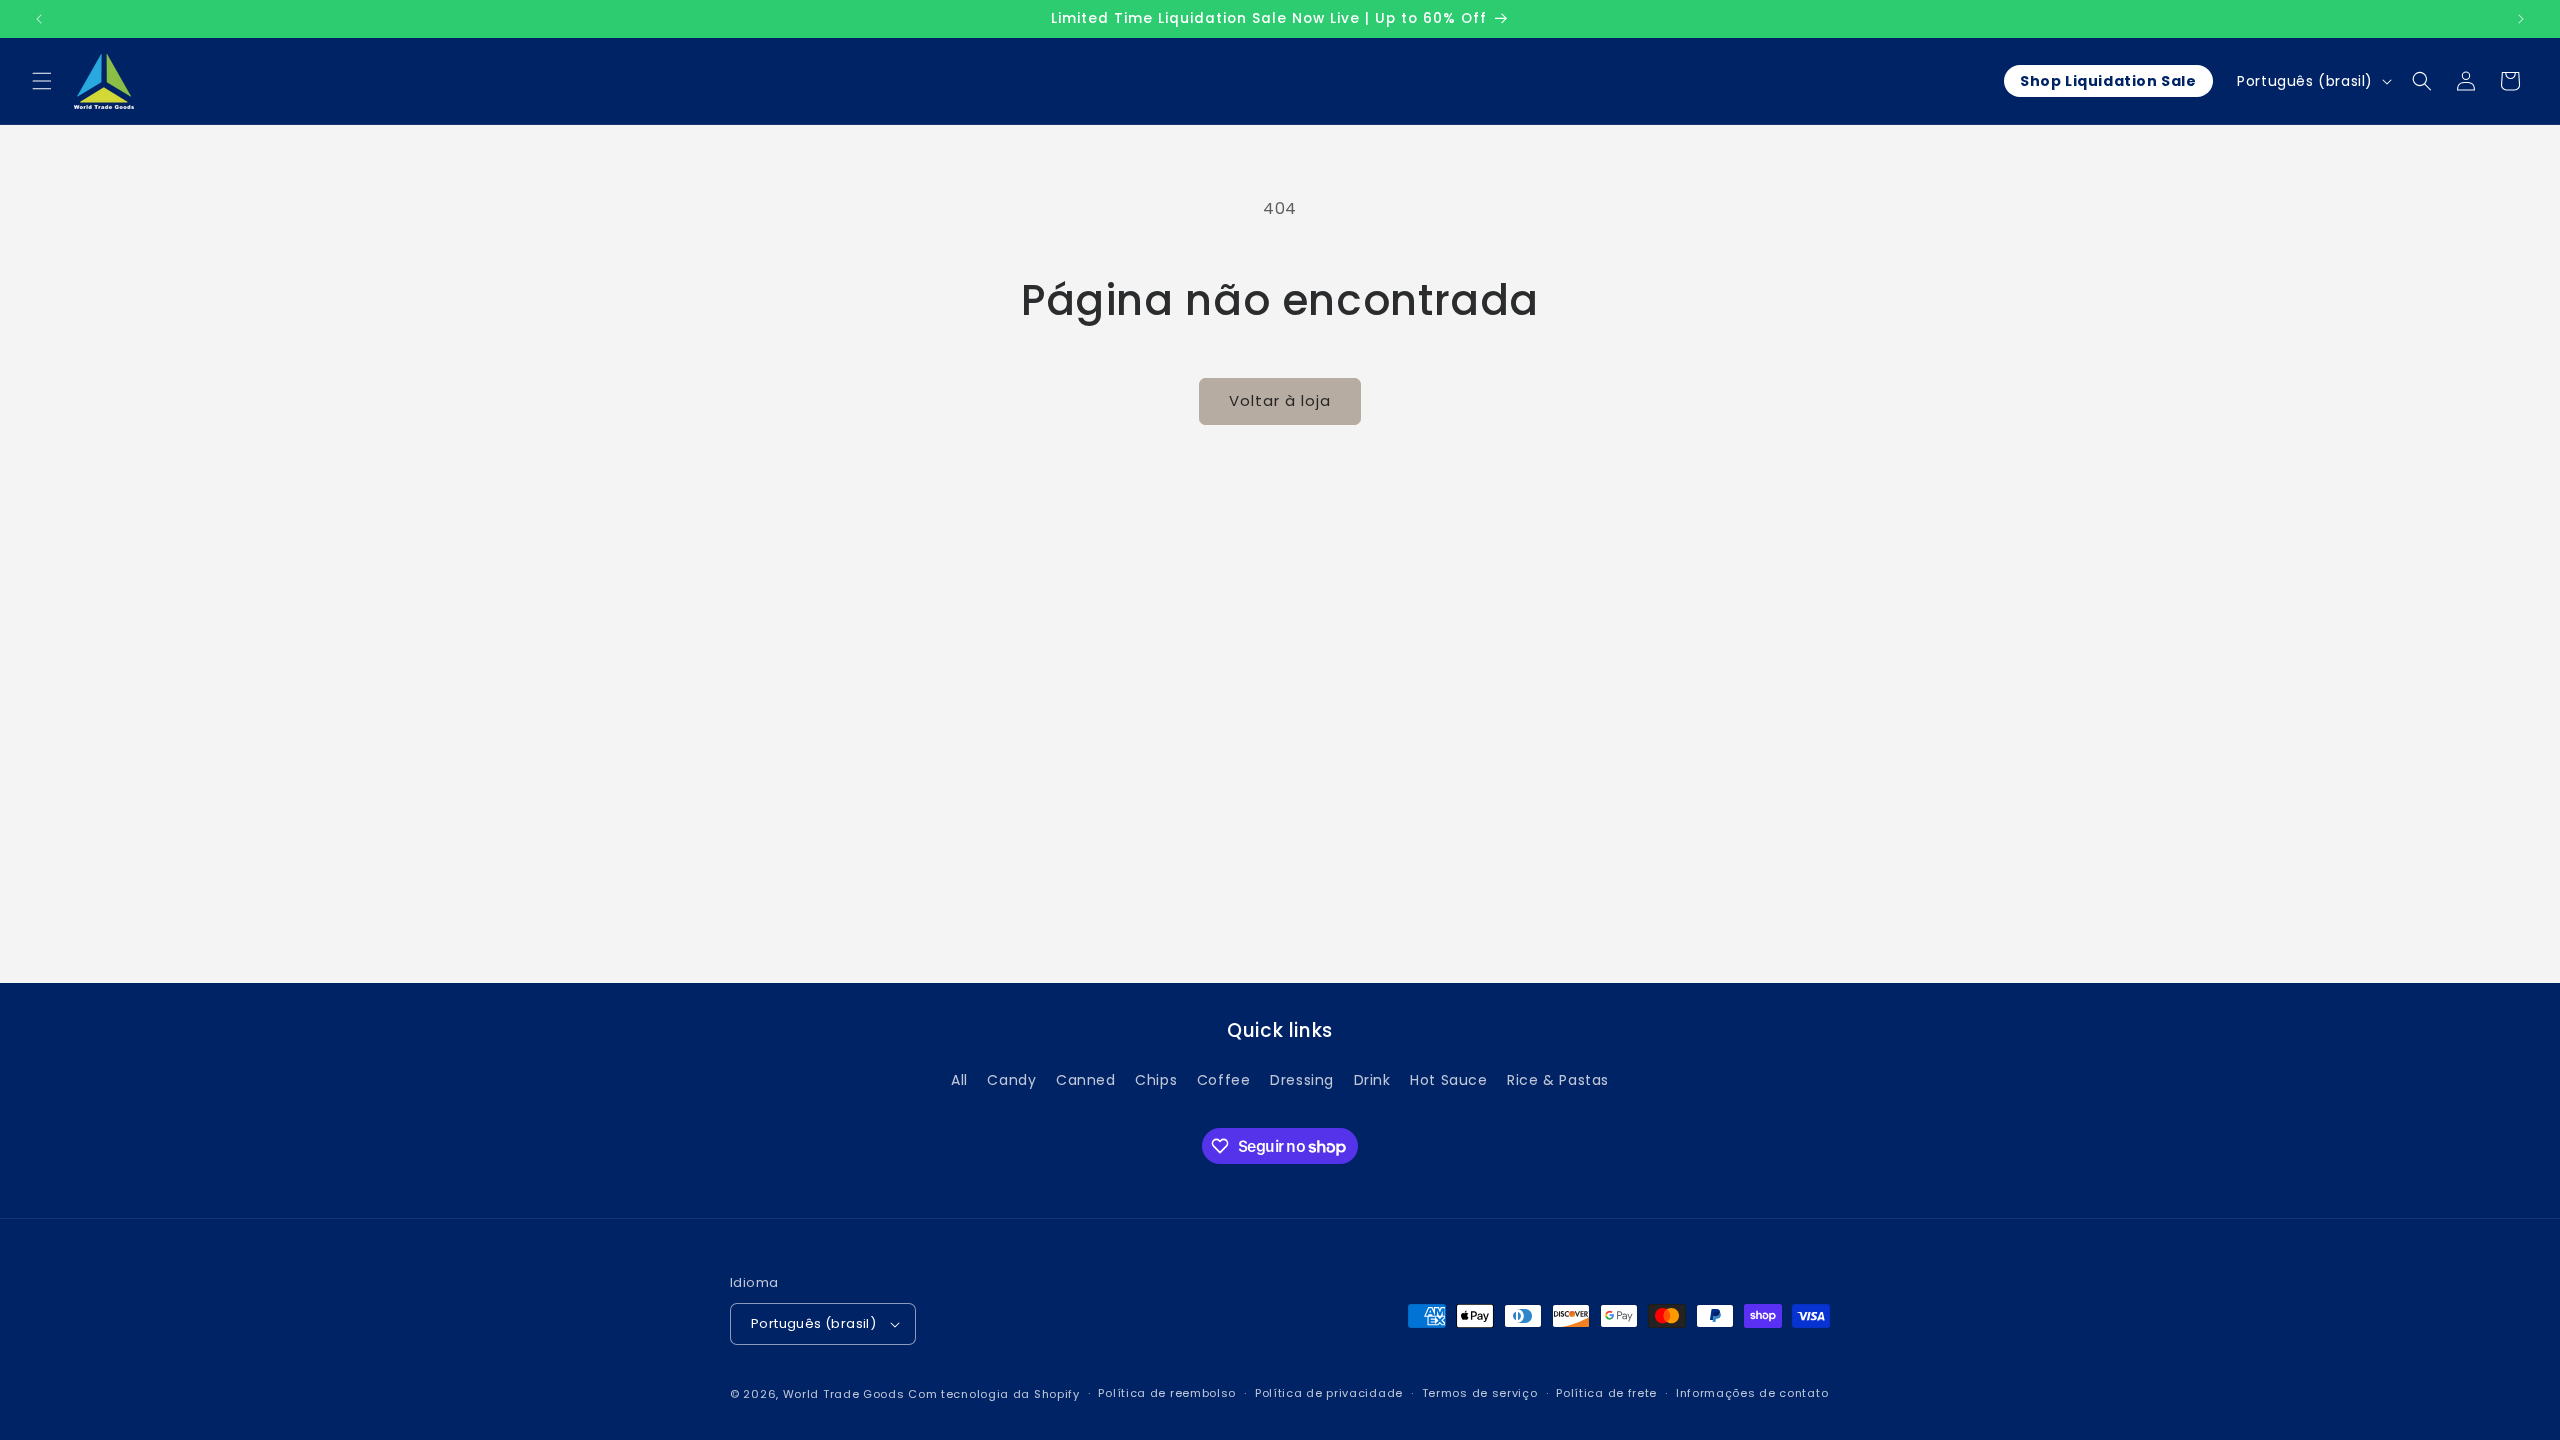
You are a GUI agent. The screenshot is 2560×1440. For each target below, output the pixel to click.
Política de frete (1606, 1393)
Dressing (1302, 1080)
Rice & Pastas (1558, 1080)
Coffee (1224, 1080)
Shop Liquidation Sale (2108, 81)
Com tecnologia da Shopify (994, 1394)
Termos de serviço (1480, 1393)
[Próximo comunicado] (2521, 19)
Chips (1156, 1080)
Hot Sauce (1448, 1080)
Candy (1011, 1080)
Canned (1086, 1080)
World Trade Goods (844, 1394)
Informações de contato (1752, 1393)
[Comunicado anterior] (39, 19)
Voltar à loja (1280, 400)
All (959, 1080)
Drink (1372, 1080)
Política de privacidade (1329, 1393)
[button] (42, 81)
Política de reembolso (1167, 1393)
